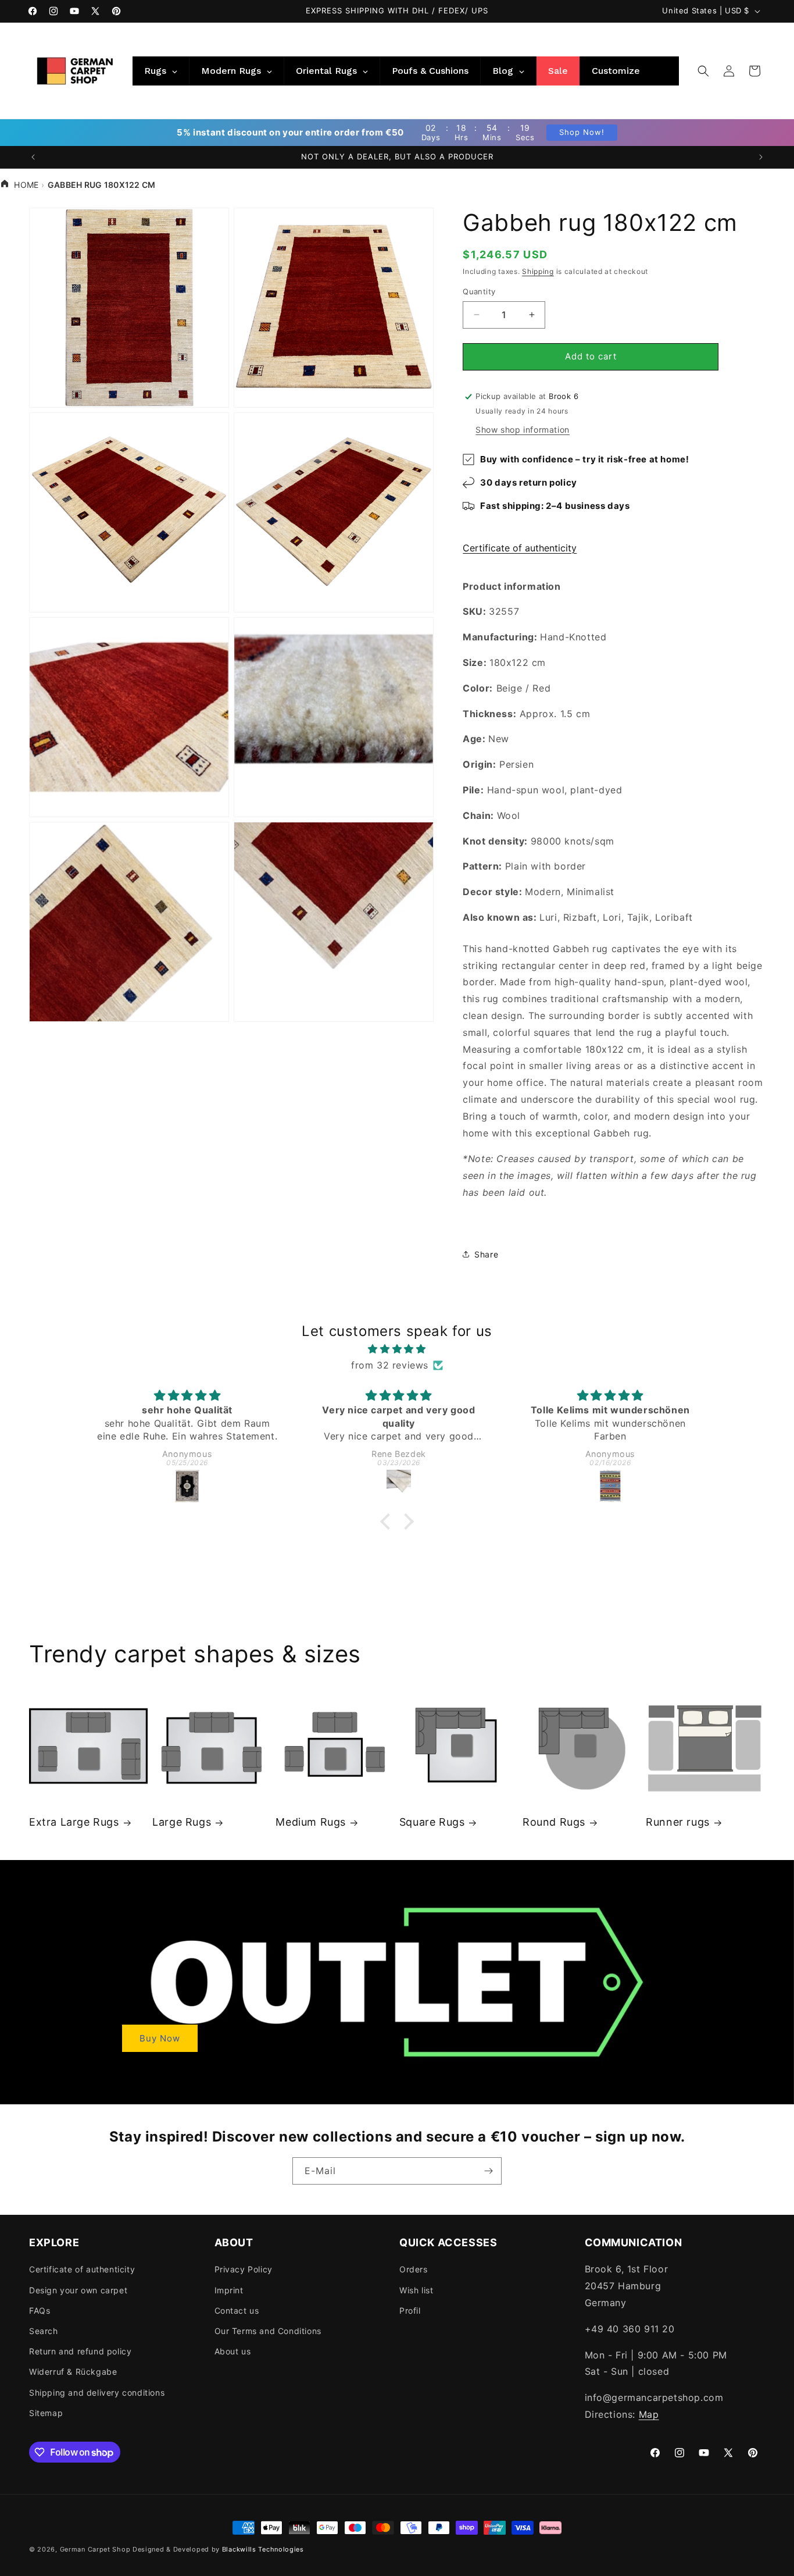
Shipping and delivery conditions (97, 2392)
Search (44, 2331)
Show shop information (523, 430)
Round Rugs (554, 1822)
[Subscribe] (488, 2171)
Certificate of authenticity (520, 548)
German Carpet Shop (95, 2549)
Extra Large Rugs (74, 1822)
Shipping (538, 271)
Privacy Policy (244, 2269)
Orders (414, 2269)
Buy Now (160, 2038)
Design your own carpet (78, 2290)
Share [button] (486, 1254)
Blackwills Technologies (263, 2549)
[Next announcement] (761, 157)
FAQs (40, 2310)
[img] (397, 1349)
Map (649, 2414)
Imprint (229, 2290)
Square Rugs (432, 1822)
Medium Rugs (311, 1822)
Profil (410, 2310)
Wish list (416, 2290)
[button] (703, 71)
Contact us (237, 2310)
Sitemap (46, 2413)
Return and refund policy (80, 2351)
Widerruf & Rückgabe (73, 2372)
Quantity (479, 291)
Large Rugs (182, 1822)
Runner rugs (678, 1822)
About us (233, 2351)
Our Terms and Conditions (268, 2331)
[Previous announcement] (33, 157)
